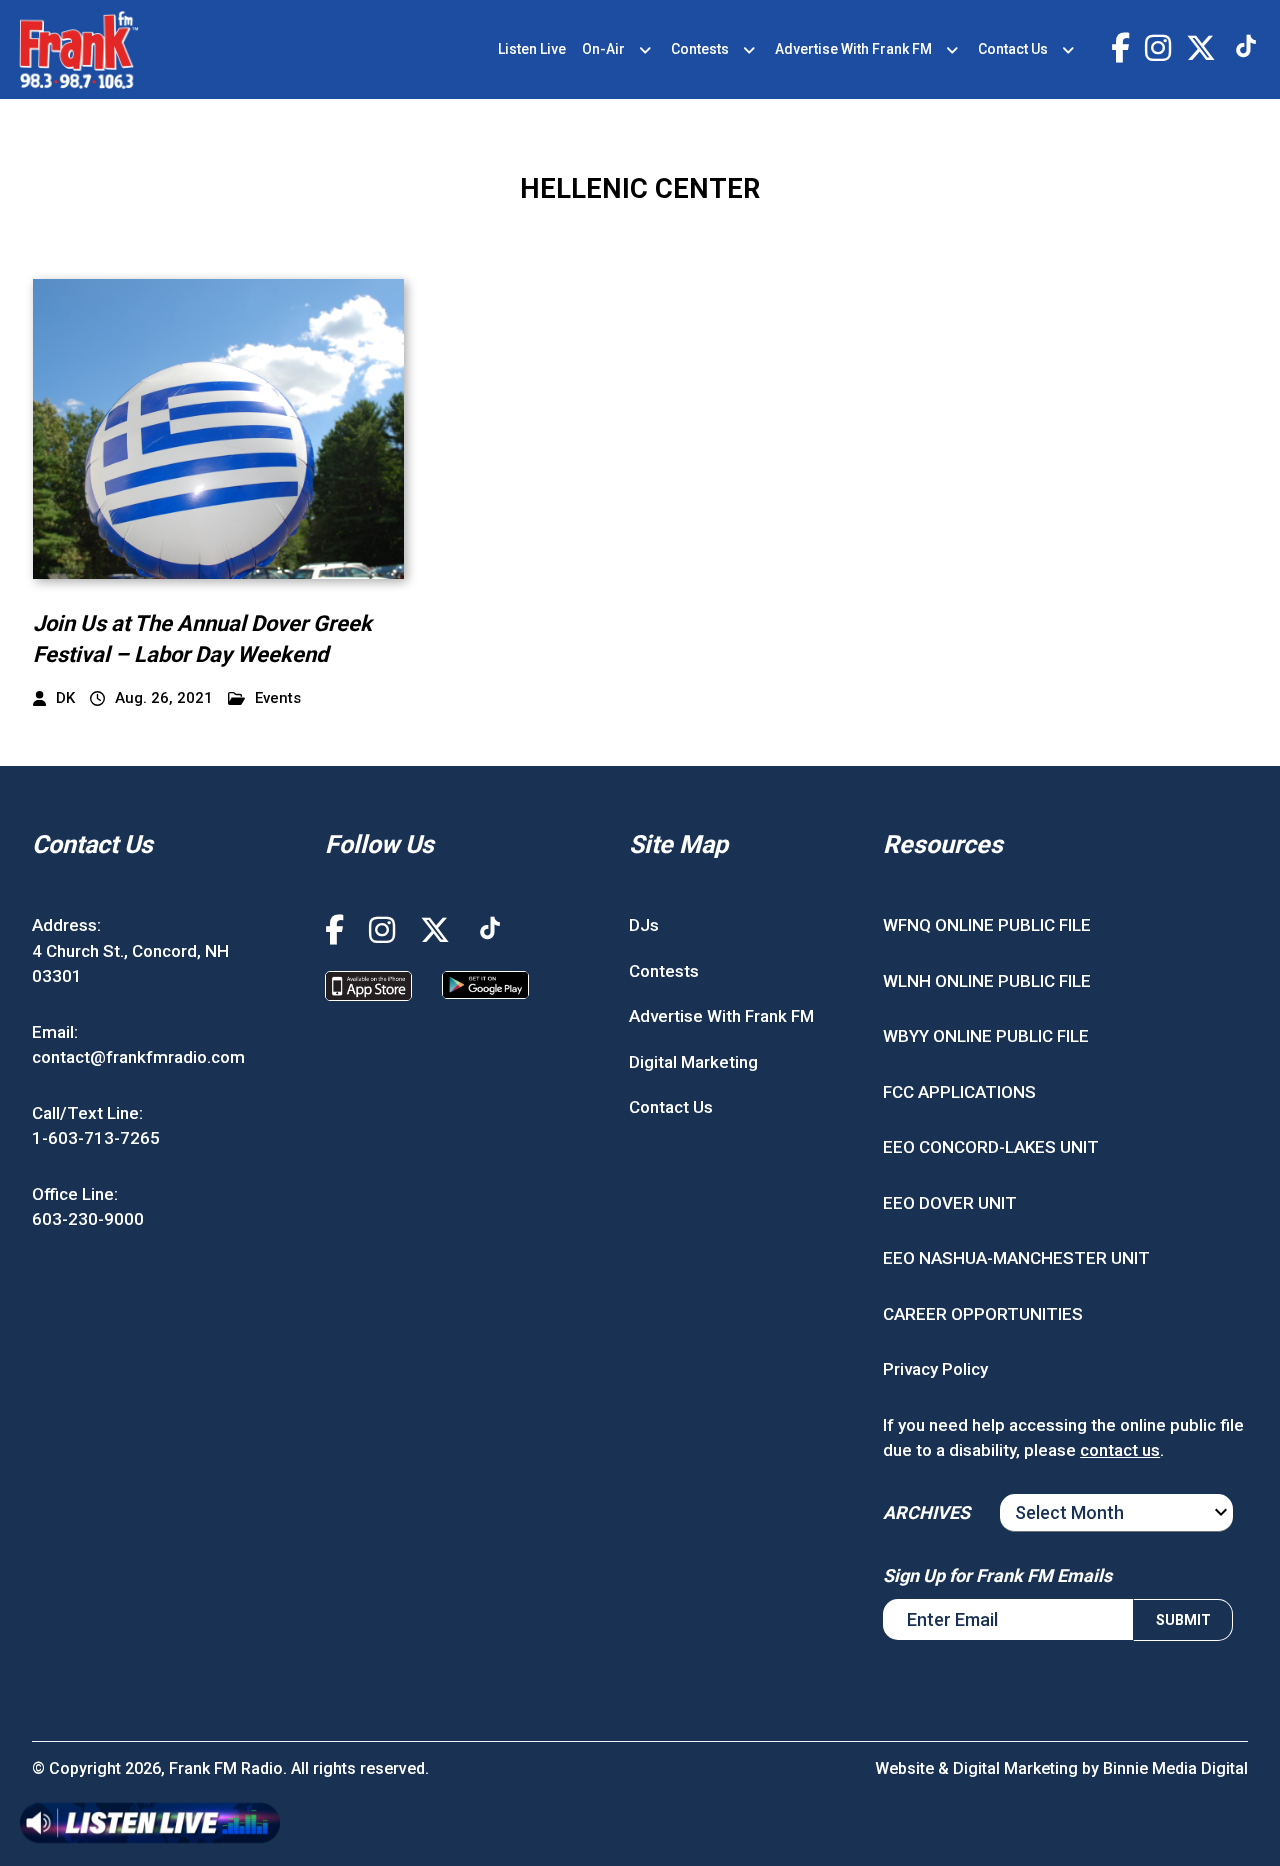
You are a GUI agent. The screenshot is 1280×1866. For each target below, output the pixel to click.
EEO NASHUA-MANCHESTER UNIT (1016, 1258)
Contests (700, 49)
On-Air (603, 49)
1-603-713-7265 (96, 1138)
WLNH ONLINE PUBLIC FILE (987, 981)
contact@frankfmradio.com (138, 1057)
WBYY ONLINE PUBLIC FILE (986, 1036)
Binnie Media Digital (1175, 1768)
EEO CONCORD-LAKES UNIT (991, 1147)
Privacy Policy (935, 1369)
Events (278, 698)
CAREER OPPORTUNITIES (983, 1314)
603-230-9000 (88, 1219)
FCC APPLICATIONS (959, 1092)
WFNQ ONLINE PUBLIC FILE (987, 925)
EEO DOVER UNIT (950, 1203)
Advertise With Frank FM (853, 49)
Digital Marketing (693, 1062)
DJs (644, 925)
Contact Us (1013, 49)
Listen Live (532, 49)
